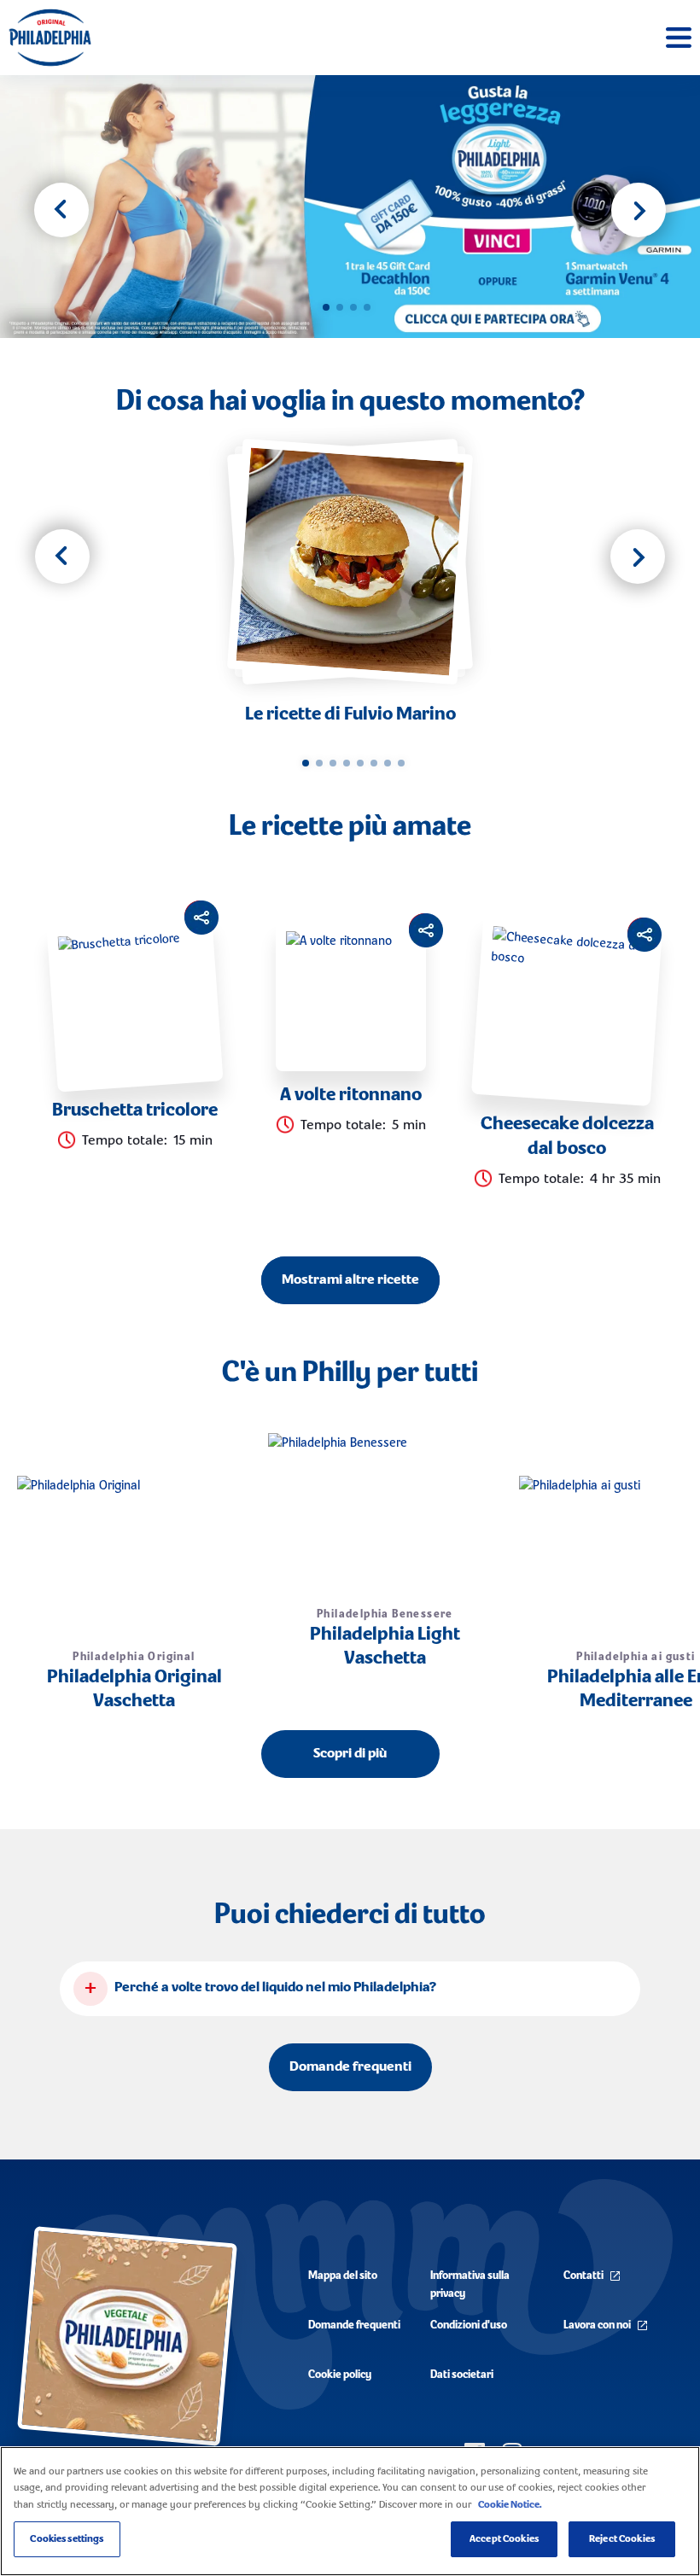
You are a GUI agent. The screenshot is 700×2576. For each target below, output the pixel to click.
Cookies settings (67, 2539)
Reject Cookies (622, 2539)
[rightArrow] (639, 210)
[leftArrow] (61, 210)
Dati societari (462, 2375)
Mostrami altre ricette (350, 1280)
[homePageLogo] (50, 38)
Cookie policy (340, 2375)
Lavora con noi (597, 2325)
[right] (638, 557)
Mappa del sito (343, 2276)
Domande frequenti (350, 2067)
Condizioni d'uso (469, 2325)
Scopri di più (350, 1754)
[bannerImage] (350, 207)
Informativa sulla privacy (470, 2285)
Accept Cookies (504, 2539)
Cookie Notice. (510, 2505)
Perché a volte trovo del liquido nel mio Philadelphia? (275, 1988)
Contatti (583, 2276)
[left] (62, 557)
